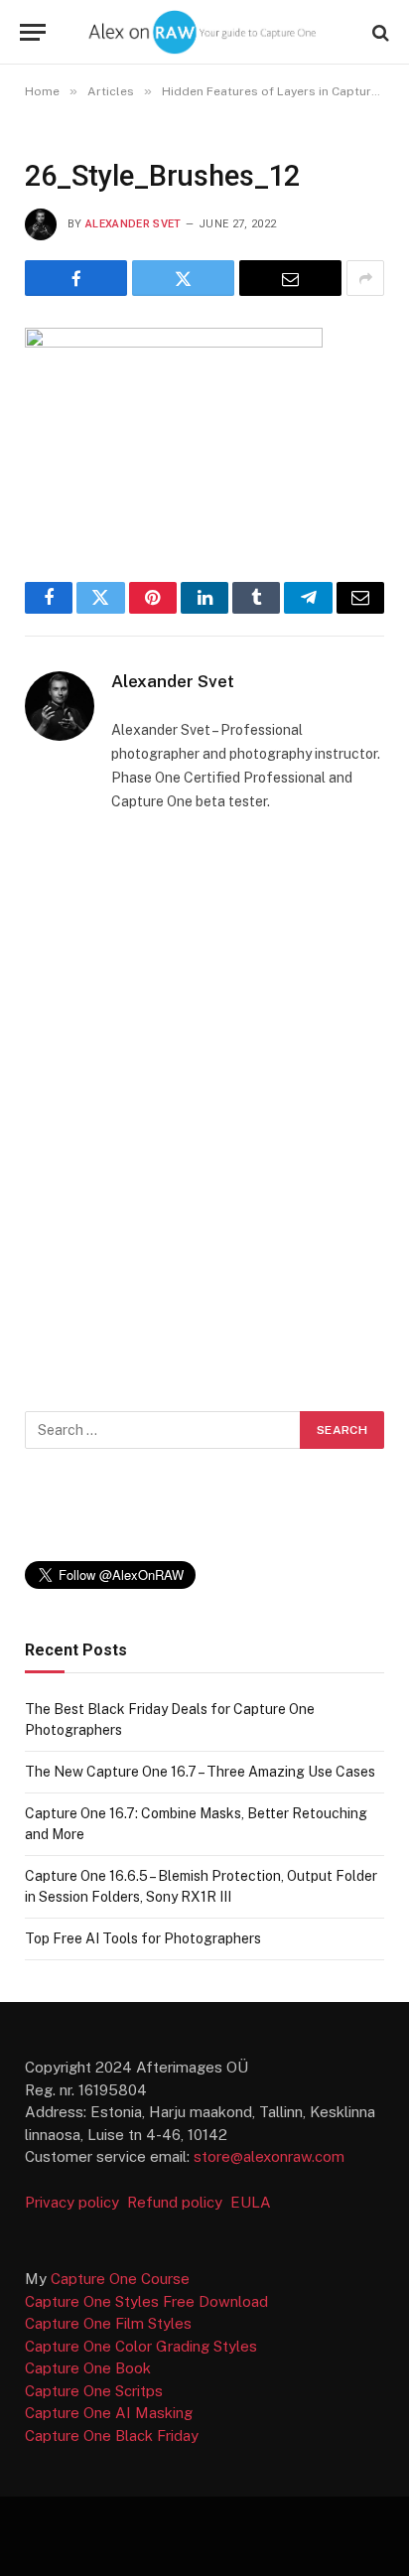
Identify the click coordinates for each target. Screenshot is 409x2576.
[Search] (379, 32)
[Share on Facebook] (76, 278)
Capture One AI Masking (109, 2413)
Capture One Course (120, 2279)
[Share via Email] (290, 278)
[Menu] (33, 32)
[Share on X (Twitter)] (183, 278)
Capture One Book (88, 2368)
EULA (251, 2202)
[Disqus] (204, 1107)
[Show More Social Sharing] (365, 278)
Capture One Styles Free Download (146, 2301)
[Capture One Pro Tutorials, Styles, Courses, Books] (204, 32)
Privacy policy (74, 2202)
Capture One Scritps (94, 2391)
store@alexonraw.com (269, 2156)
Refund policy (179, 2202)
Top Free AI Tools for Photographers (143, 1938)
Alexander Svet (134, 224)
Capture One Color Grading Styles (141, 2346)
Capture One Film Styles (108, 2323)
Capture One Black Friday (112, 2435)
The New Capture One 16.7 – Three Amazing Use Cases (200, 1772)
